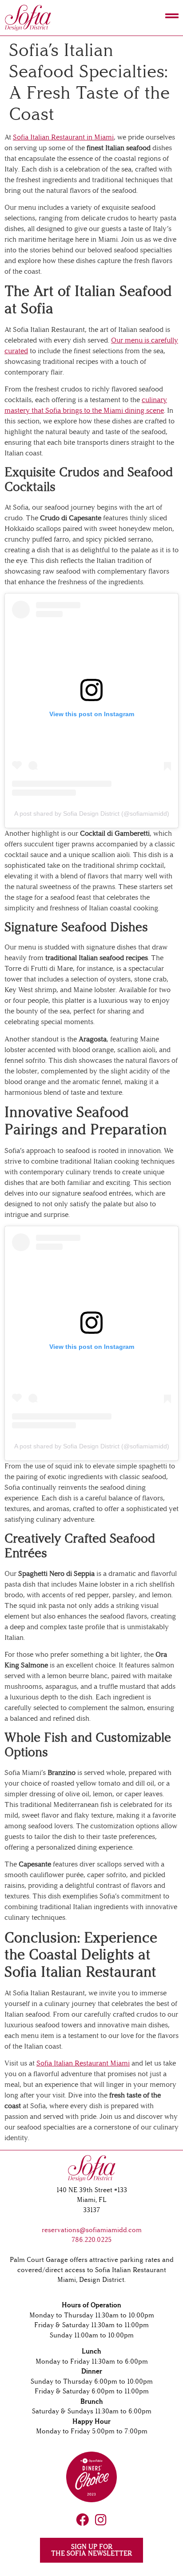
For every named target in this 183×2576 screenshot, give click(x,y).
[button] (144, 18)
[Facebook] (82, 2520)
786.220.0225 (91, 2240)
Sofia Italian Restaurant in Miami (63, 137)
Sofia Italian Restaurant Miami (83, 2063)
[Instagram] (101, 2520)
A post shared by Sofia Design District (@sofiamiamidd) (92, 813)
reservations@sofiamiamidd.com (92, 2230)
